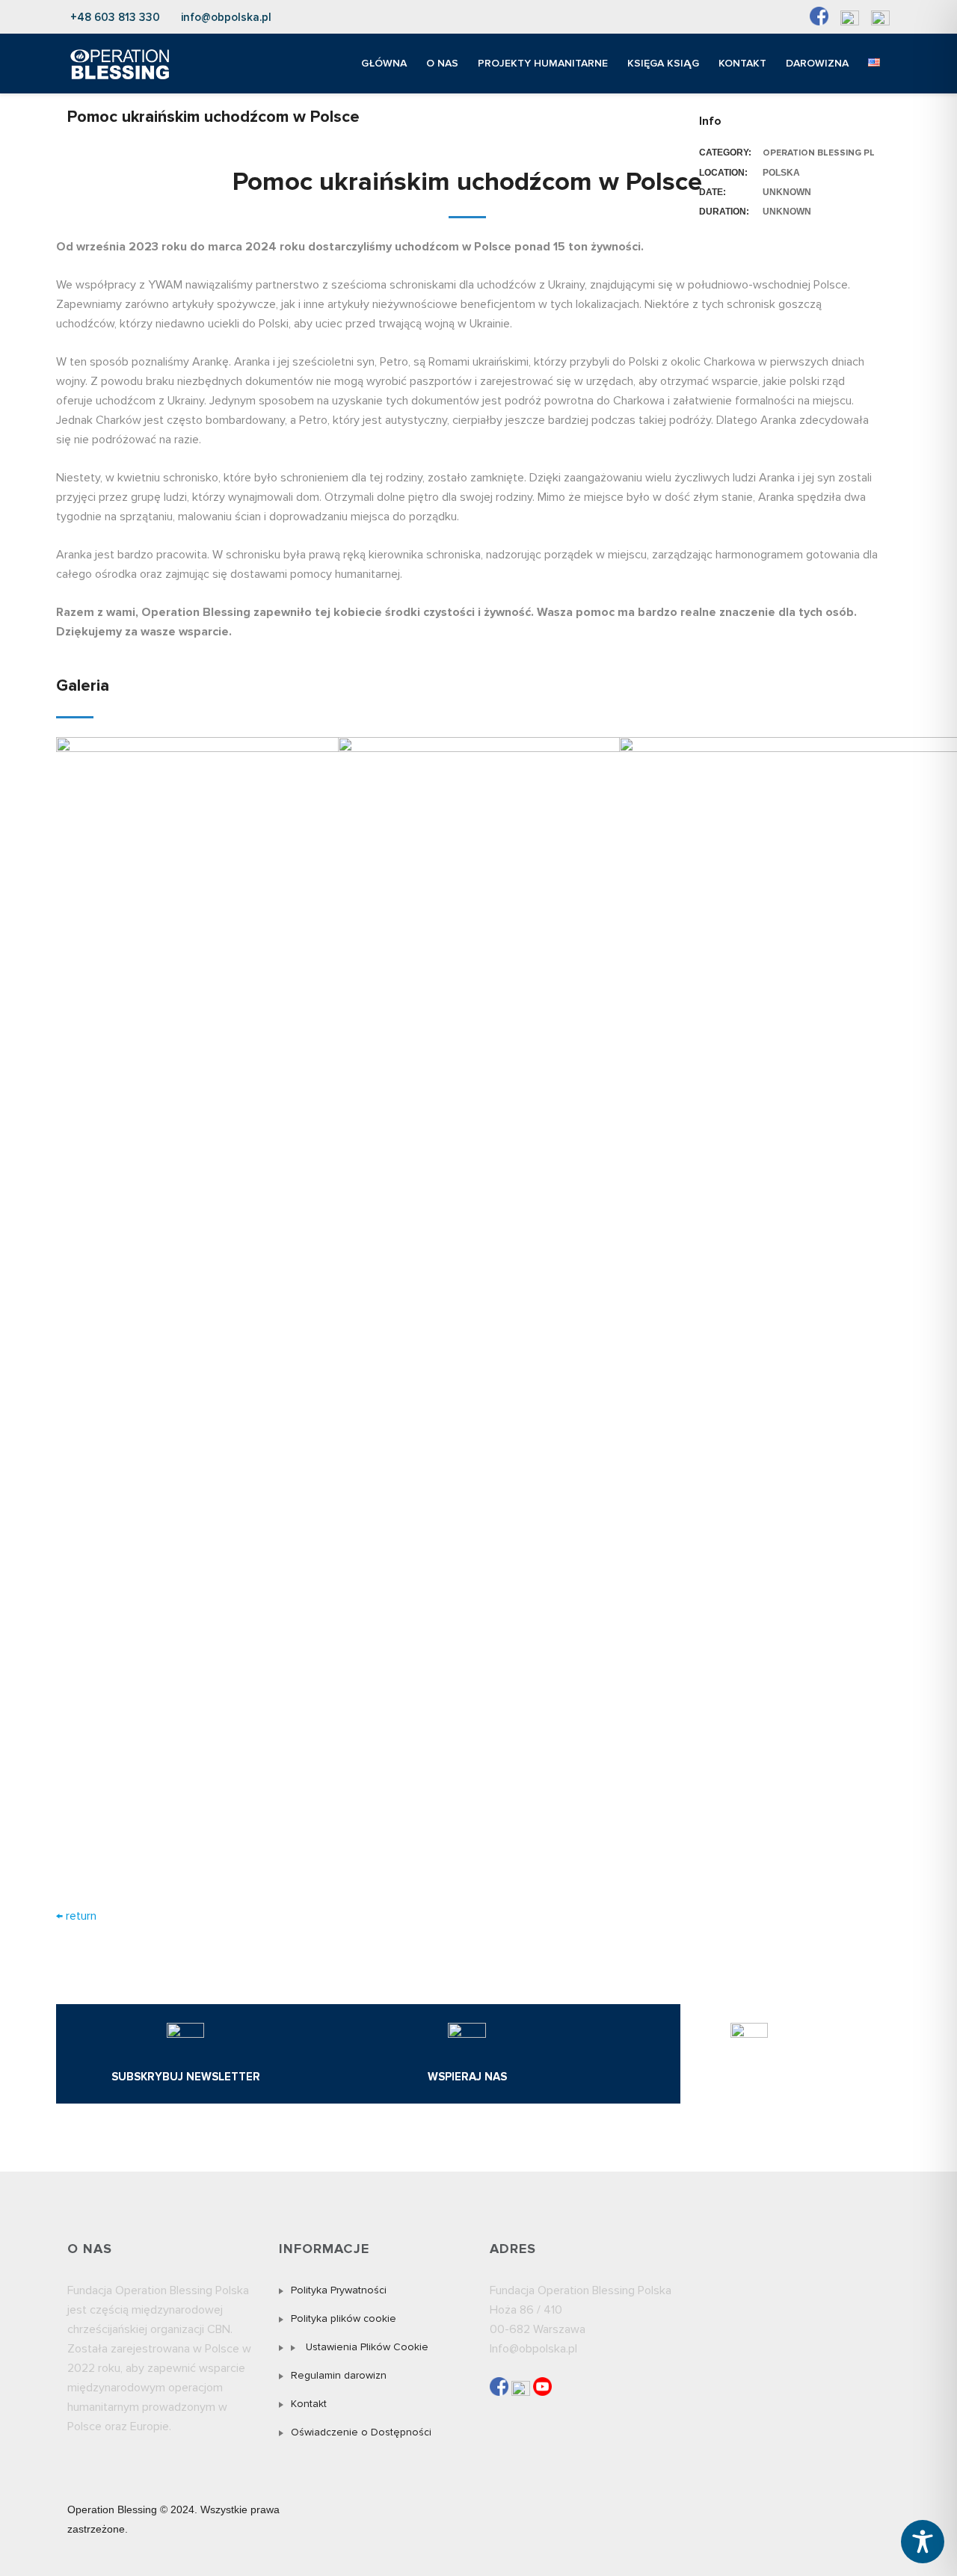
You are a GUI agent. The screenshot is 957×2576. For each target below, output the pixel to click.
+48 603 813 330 (115, 17)
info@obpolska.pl (226, 17)
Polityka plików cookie (344, 2318)
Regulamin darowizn (339, 2375)
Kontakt (309, 2404)
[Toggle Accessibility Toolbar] (923, 2542)
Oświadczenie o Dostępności (361, 2432)
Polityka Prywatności (339, 2290)
